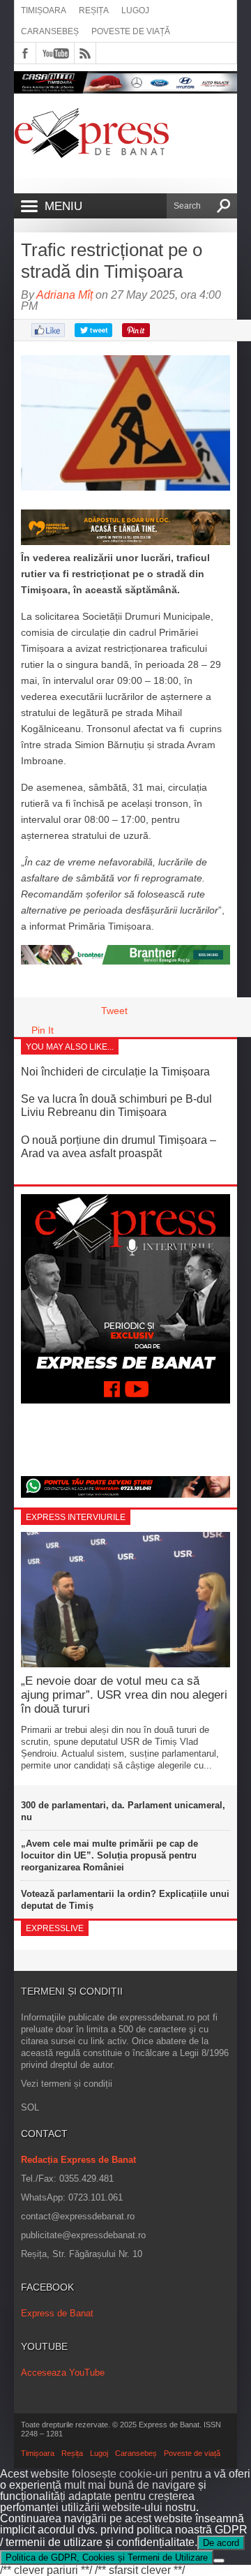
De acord (221, 2543)
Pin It (43, 1030)
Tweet (114, 1011)
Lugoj (135, 10)
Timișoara (44, 10)
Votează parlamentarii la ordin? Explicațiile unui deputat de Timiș (125, 1900)
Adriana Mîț (64, 295)
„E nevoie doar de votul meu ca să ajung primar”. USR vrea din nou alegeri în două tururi (124, 1695)
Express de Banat (57, 2313)
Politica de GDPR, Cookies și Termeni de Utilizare (107, 2558)
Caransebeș (50, 31)
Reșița (94, 10)
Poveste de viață (131, 31)
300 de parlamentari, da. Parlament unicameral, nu (123, 1811)
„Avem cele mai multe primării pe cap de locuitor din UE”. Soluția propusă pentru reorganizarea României (109, 1855)
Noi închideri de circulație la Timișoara (115, 1072)
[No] (219, 2561)
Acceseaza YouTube (63, 2373)
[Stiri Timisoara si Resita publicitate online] (125, 961)
